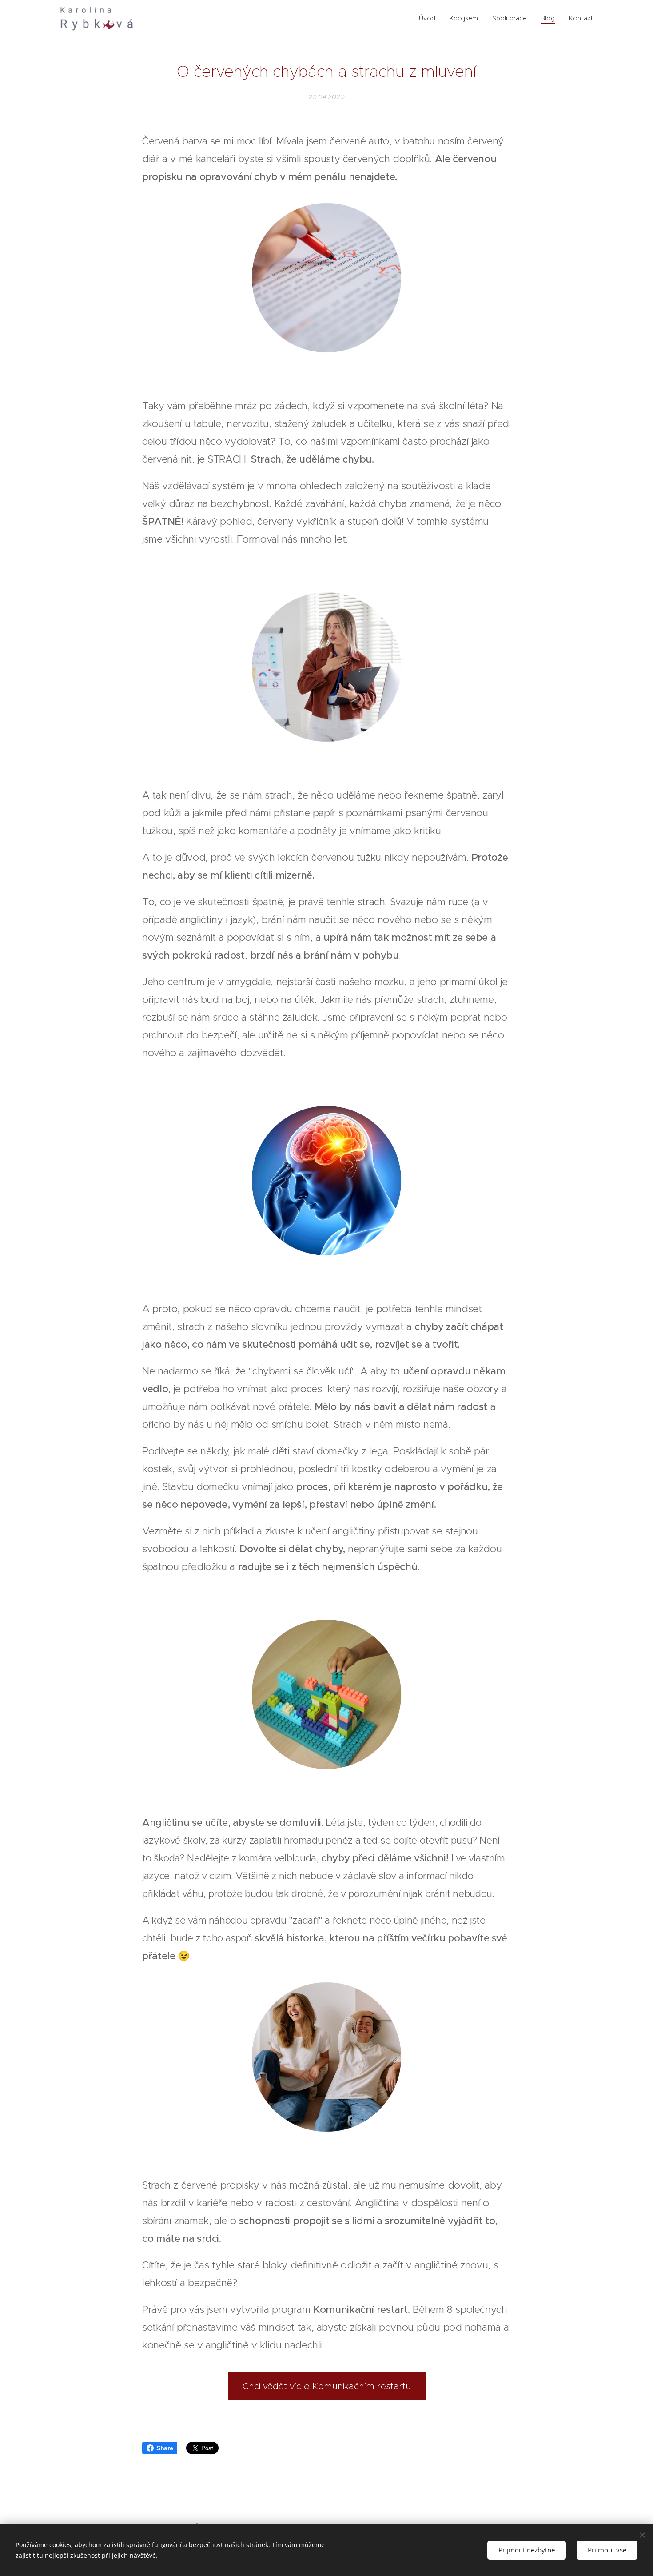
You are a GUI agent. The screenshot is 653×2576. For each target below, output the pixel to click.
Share (165, 2448)
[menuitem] (430, 18)
